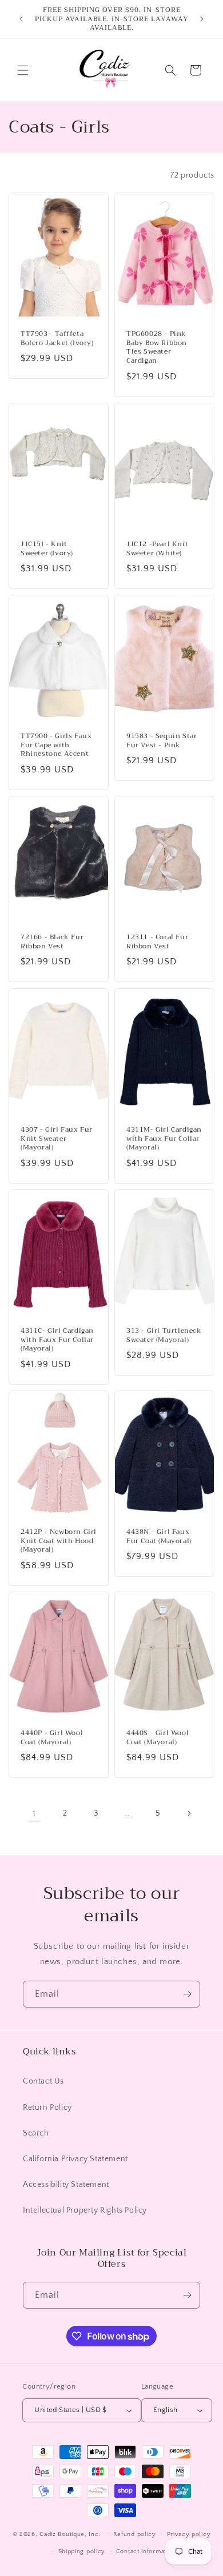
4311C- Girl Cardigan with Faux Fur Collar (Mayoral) (57, 1340)
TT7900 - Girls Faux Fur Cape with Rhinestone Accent (56, 746)
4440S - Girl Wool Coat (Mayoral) (158, 1738)
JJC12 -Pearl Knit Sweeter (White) (157, 549)
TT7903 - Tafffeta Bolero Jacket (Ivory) (57, 339)
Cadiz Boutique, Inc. (70, 2534)
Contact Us (43, 2081)
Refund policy (135, 2534)
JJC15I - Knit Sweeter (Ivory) (47, 549)
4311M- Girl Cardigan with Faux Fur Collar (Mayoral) (164, 1139)
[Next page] (189, 1813)
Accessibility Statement (66, 2185)
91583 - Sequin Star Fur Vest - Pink (162, 741)
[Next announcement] (202, 19)
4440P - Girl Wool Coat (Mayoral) (52, 1738)
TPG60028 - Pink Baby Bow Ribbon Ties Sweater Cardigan (157, 348)
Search (36, 2133)
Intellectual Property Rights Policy (85, 2210)
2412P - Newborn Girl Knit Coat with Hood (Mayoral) (59, 1541)
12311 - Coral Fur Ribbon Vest (157, 942)
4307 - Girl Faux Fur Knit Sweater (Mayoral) (57, 1139)
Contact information (146, 2551)
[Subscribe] (187, 1994)
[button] (23, 70)
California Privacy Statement (75, 2159)
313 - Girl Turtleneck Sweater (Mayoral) (164, 1335)
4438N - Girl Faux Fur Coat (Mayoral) (159, 1537)
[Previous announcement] (21, 19)
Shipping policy (82, 2551)
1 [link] (34, 1814)
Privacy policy (189, 2534)
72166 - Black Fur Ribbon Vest (52, 942)
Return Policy (47, 2108)
